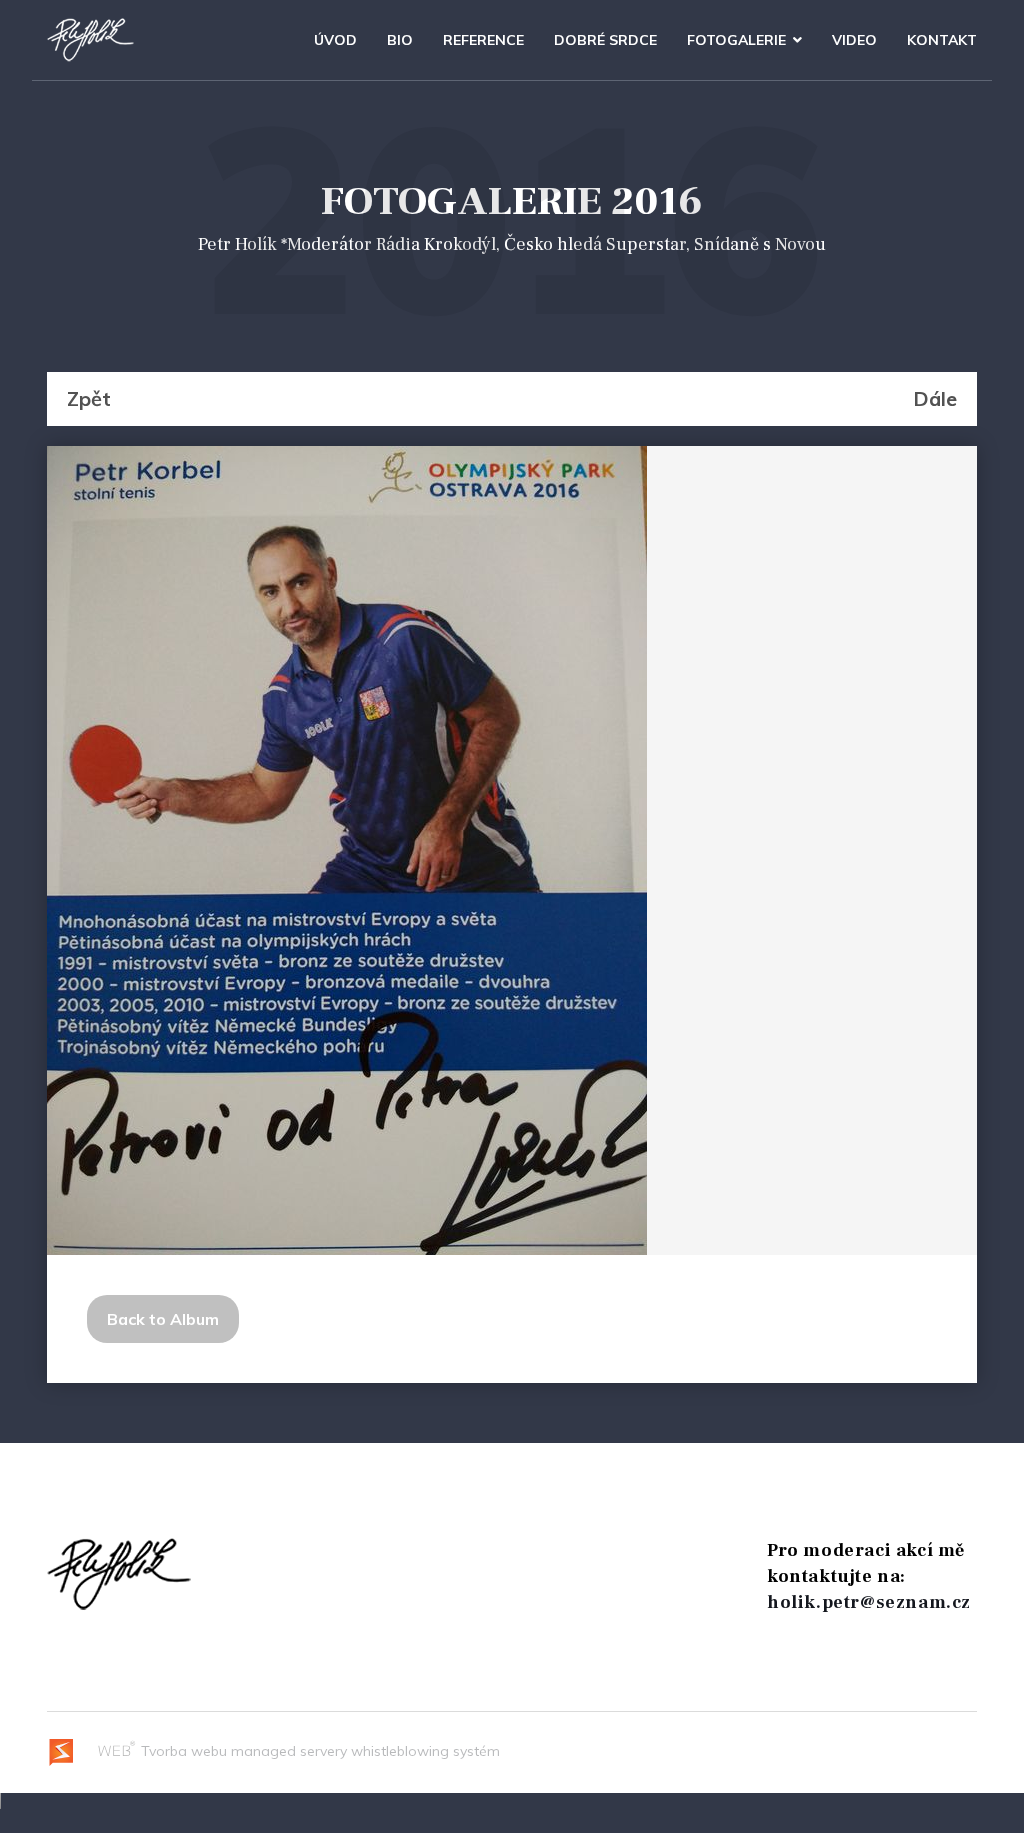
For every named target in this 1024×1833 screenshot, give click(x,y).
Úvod (335, 40)
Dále (935, 398)
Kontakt (942, 40)
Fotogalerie (736, 40)
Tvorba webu (182, 1751)
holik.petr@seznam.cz (869, 1602)
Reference (483, 40)
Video (854, 40)
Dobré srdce (605, 40)
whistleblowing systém (425, 1751)
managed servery (289, 1751)
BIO (400, 40)
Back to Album (163, 1319)
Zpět (89, 398)
